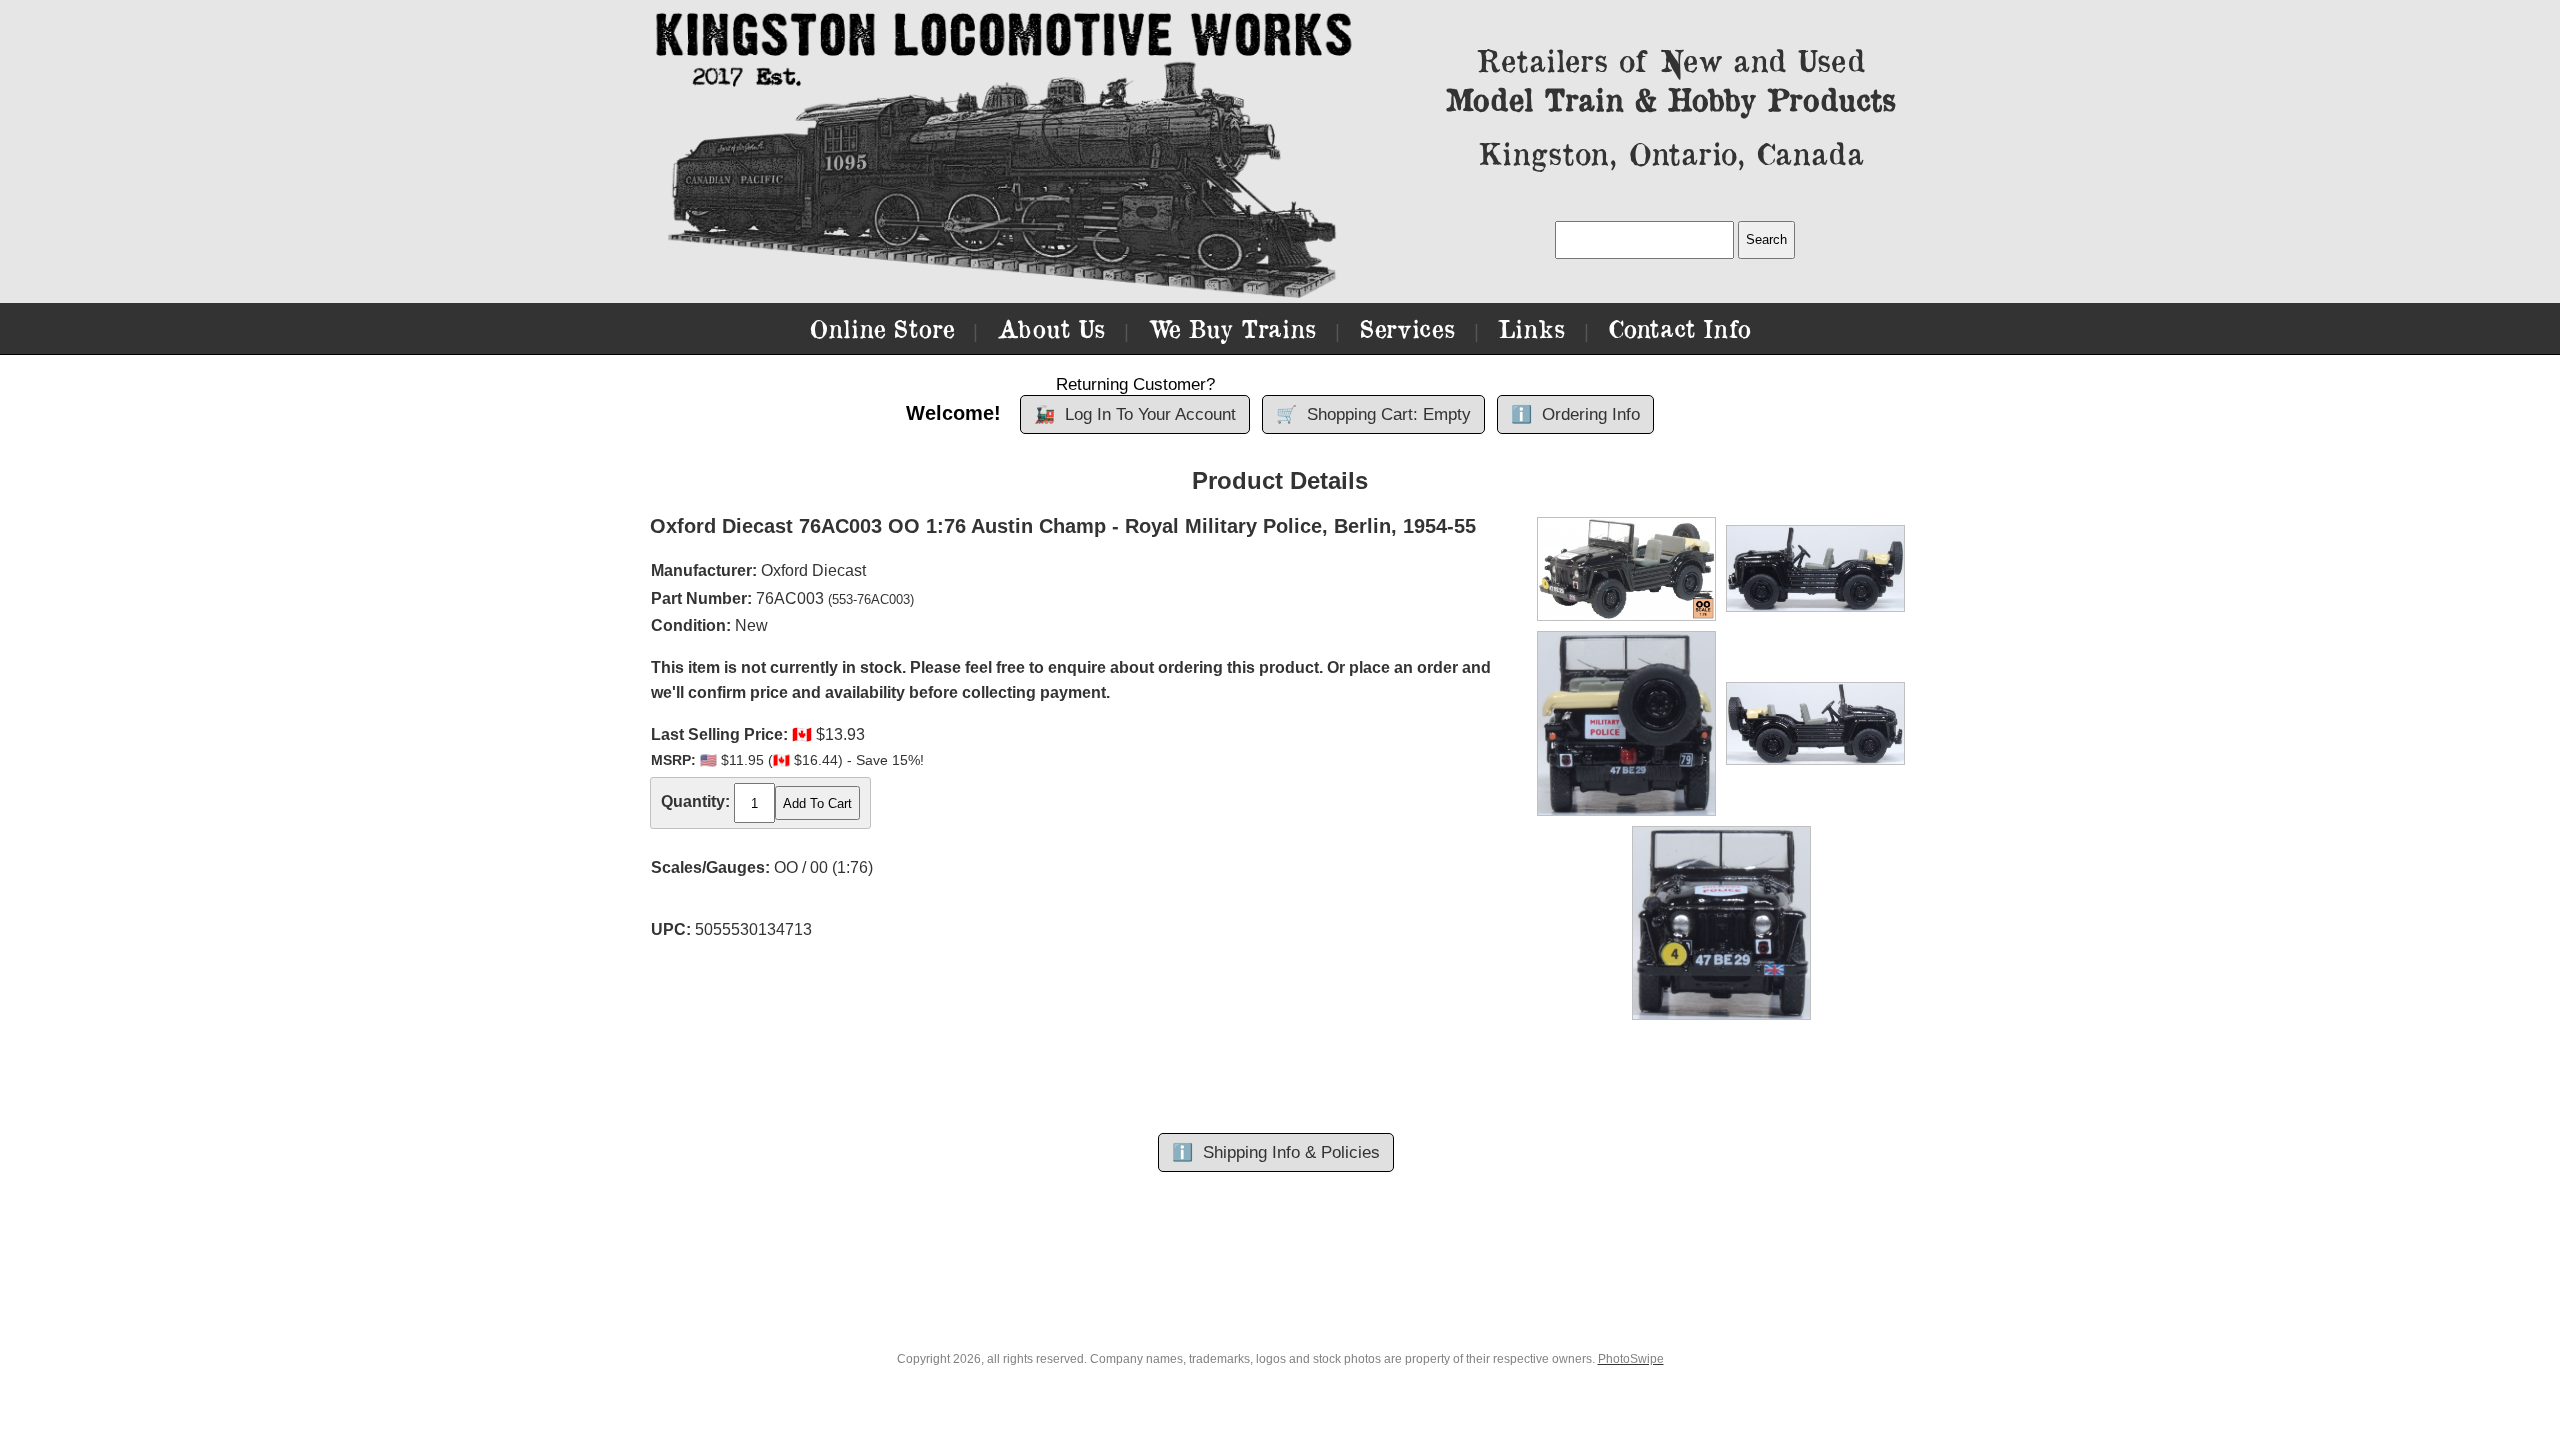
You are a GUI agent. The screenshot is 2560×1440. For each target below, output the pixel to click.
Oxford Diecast (813, 570)
